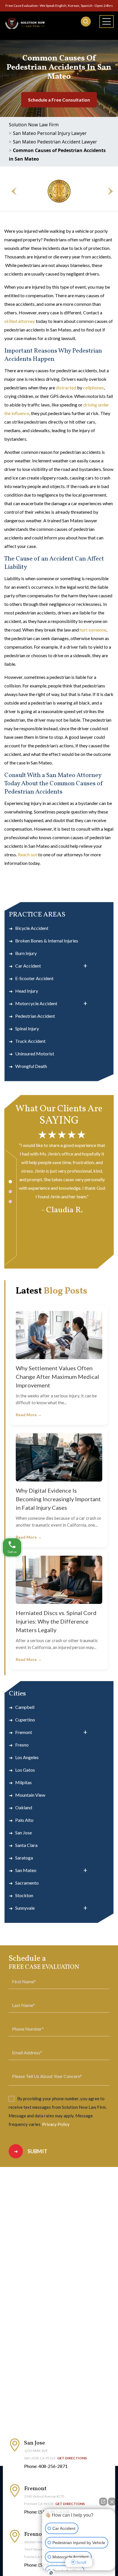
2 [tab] (10, 1192)
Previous (11, 191)
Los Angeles (27, 1757)
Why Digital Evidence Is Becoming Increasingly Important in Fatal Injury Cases (58, 1499)
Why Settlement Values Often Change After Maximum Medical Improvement (57, 1377)
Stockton (24, 1895)
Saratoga (24, 1858)
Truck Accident (30, 1041)
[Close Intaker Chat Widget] (112, 2502)
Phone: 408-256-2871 (46, 2466)
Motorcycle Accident (36, 1003)
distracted (66, 387)
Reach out (27, 854)
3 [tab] (10, 1202)
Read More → (29, 1415)
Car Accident (28, 966)
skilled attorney (20, 321)
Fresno (22, 1745)
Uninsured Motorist (35, 1054)
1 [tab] (10, 1182)
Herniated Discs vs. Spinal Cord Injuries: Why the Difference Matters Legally (56, 1621)
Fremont (24, 1732)
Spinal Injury (27, 1028)
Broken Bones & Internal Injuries (47, 941)
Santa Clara (26, 1845)
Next (107, 191)
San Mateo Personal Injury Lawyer (50, 133)
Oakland (24, 1807)
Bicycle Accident (32, 928)
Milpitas (23, 1782)
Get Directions (72, 2458)
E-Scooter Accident (34, 978)
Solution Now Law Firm (34, 125)
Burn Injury (26, 953)
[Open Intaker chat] (51, 2573)
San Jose (23, 1833)
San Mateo (26, 1870)
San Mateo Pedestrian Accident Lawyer (55, 142)
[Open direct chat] (103, 2502)
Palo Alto (24, 1820)
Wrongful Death (31, 1066)
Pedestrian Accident (35, 1016)
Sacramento (27, 1883)
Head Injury (27, 991)
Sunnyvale (25, 1908)
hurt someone (93, 630)
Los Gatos (25, 1770)
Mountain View (30, 1795)
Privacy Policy (56, 2124)
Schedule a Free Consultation (59, 100)
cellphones (94, 387)
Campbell (25, 1707)
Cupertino (25, 1720)
